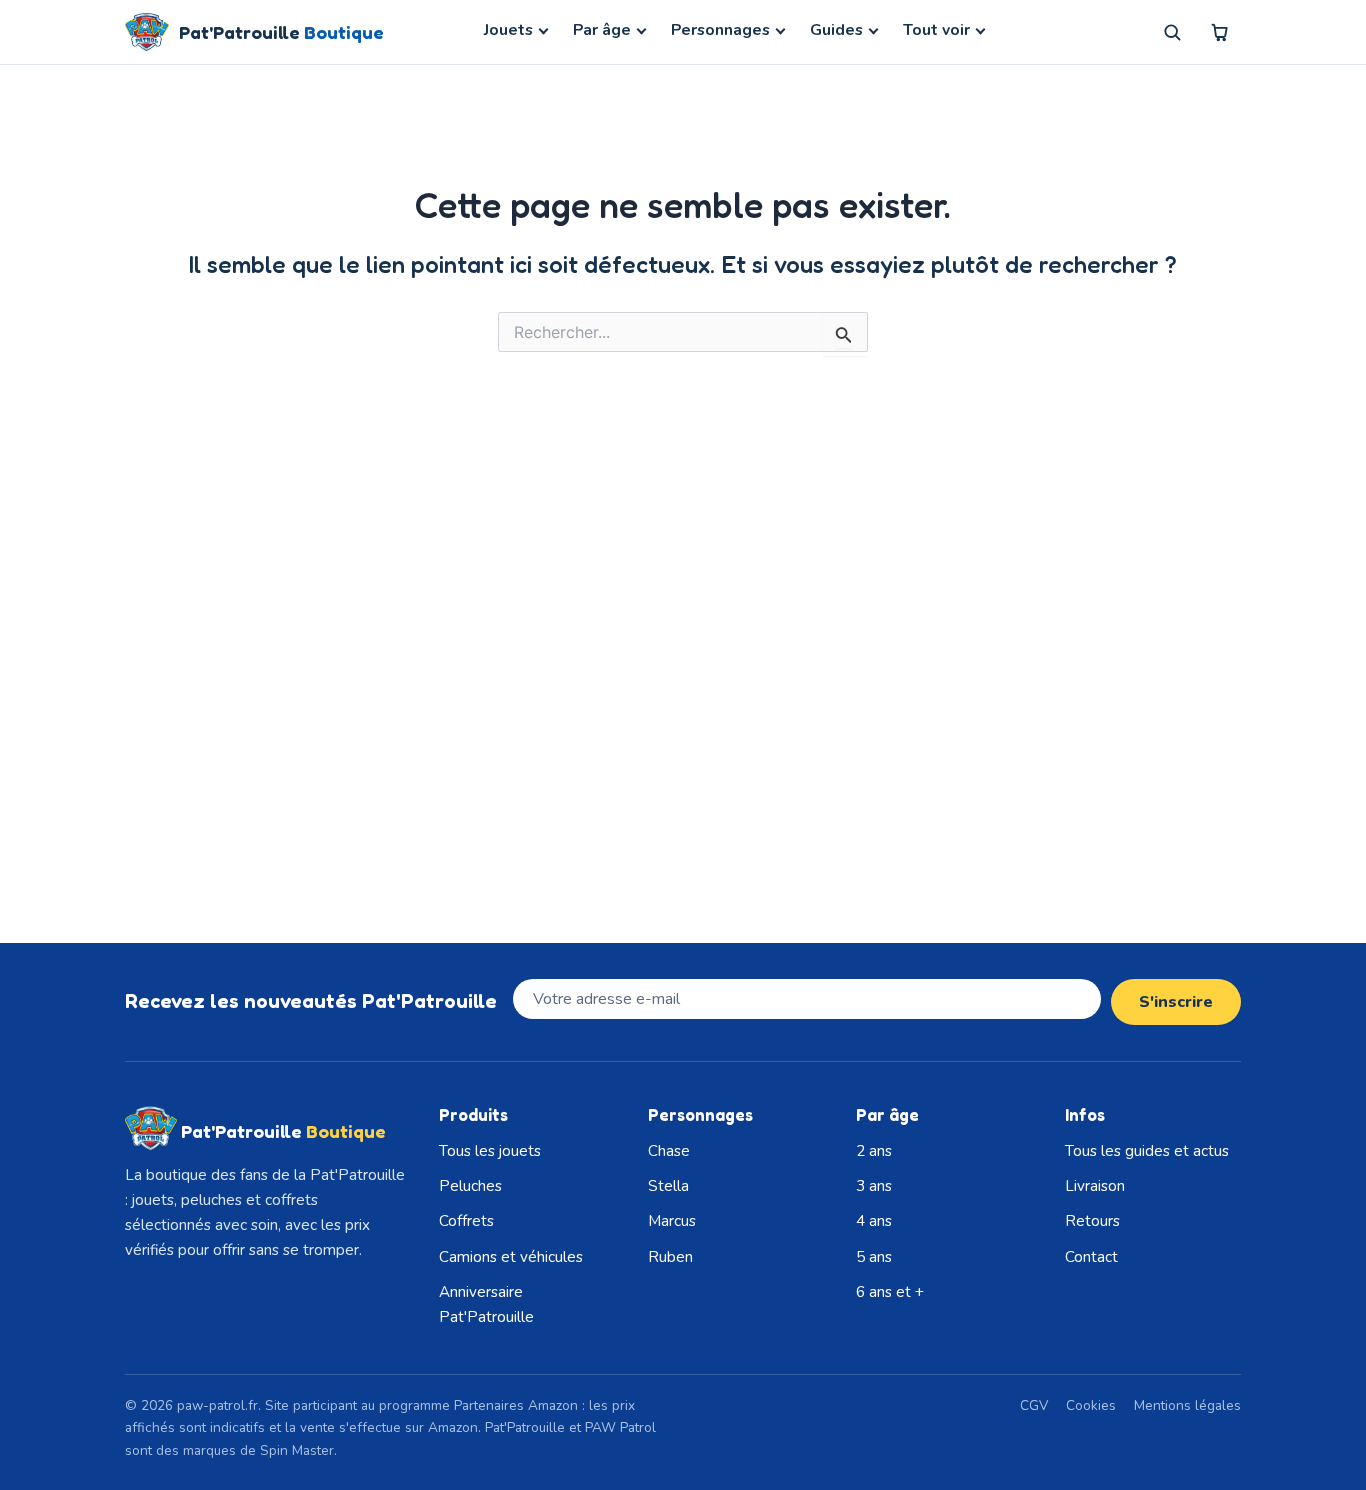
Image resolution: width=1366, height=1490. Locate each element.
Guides (836, 30)
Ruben (670, 1257)
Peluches (470, 1186)
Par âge (602, 30)
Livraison (1095, 1186)
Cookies (1091, 1405)
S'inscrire (1176, 1002)
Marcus (672, 1221)
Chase (669, 1151)
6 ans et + (890, 1292)
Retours (1092, 1221)
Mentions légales (1187, 1405)
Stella (668, 1186)
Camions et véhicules (511, 1257)
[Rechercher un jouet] (1172, 32)
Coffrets (466, 1221)
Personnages (720, 30)
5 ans (874, 1257)
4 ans (874, 1221)
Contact (1091, 1257)
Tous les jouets (490, 1151)
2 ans (874, 1151)
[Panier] (1220, 32)
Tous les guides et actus (1147, 1151)
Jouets (508, 30)
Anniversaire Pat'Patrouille (486, 1304)
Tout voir (936, 30)
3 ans (874, 1186)
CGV (1034, 1405)
